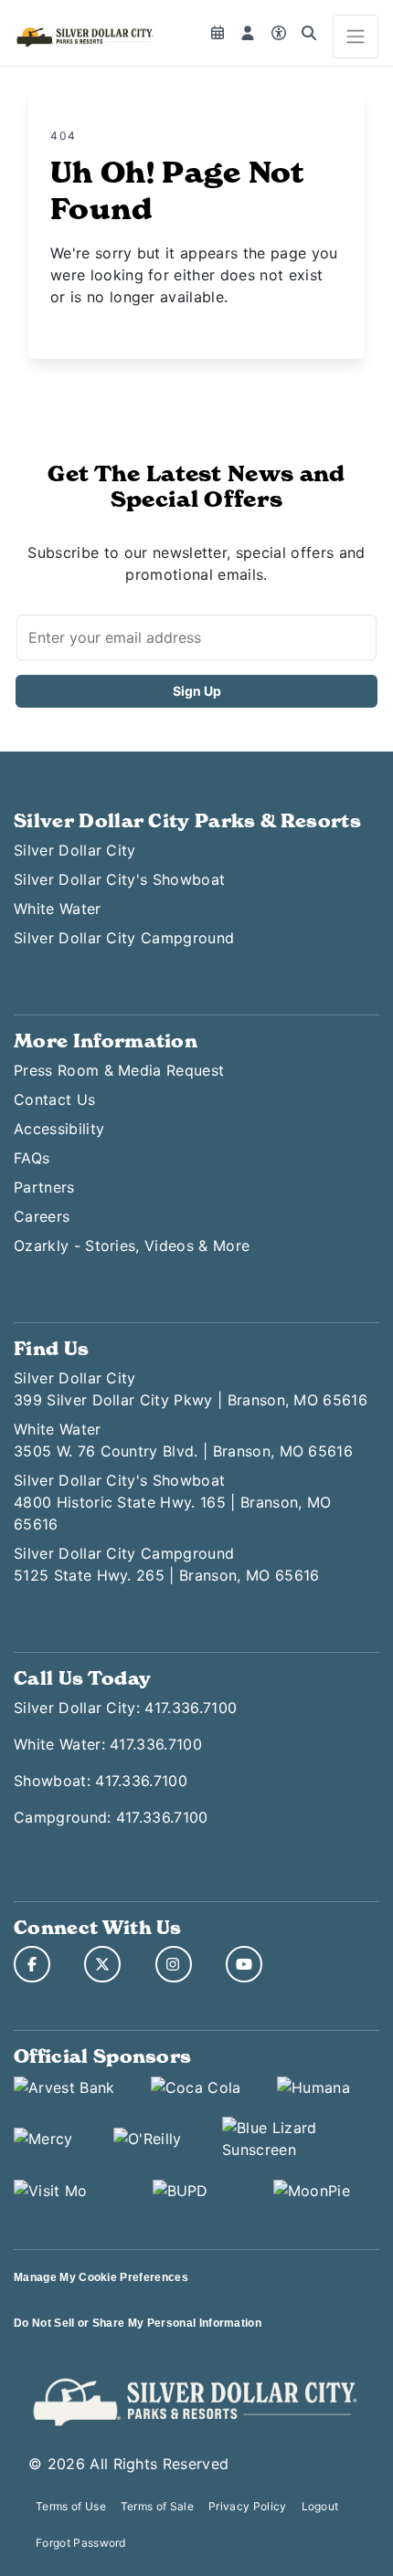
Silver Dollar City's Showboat (119, 879)
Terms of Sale (157, 2506)
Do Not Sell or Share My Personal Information (138, 2323)
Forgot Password (81, 2543)
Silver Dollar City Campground (124, 938)
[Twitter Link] (102, 1964)
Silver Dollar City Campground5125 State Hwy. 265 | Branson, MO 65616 (166, 1564)
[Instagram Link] (174, 1964)
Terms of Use (71, 2506)
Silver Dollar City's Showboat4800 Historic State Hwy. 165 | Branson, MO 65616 (172, 1502)
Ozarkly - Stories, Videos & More (132, 1246)
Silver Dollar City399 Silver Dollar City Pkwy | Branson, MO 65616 (191, 1389)
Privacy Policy (247, 2506)
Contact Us (54, 1099)
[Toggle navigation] (356, 37)
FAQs (32, 1158)
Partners (44, 1187)
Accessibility (59, 1129)
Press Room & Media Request (119, 1070)
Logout (320, 2506)
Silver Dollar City (75, 850)
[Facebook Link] (32, 1964)
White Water (58, 909)
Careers (42, 1216)
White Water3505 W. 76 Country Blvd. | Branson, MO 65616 (183, 1440)
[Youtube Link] (244, 1964)
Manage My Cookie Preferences (101, 2277)
